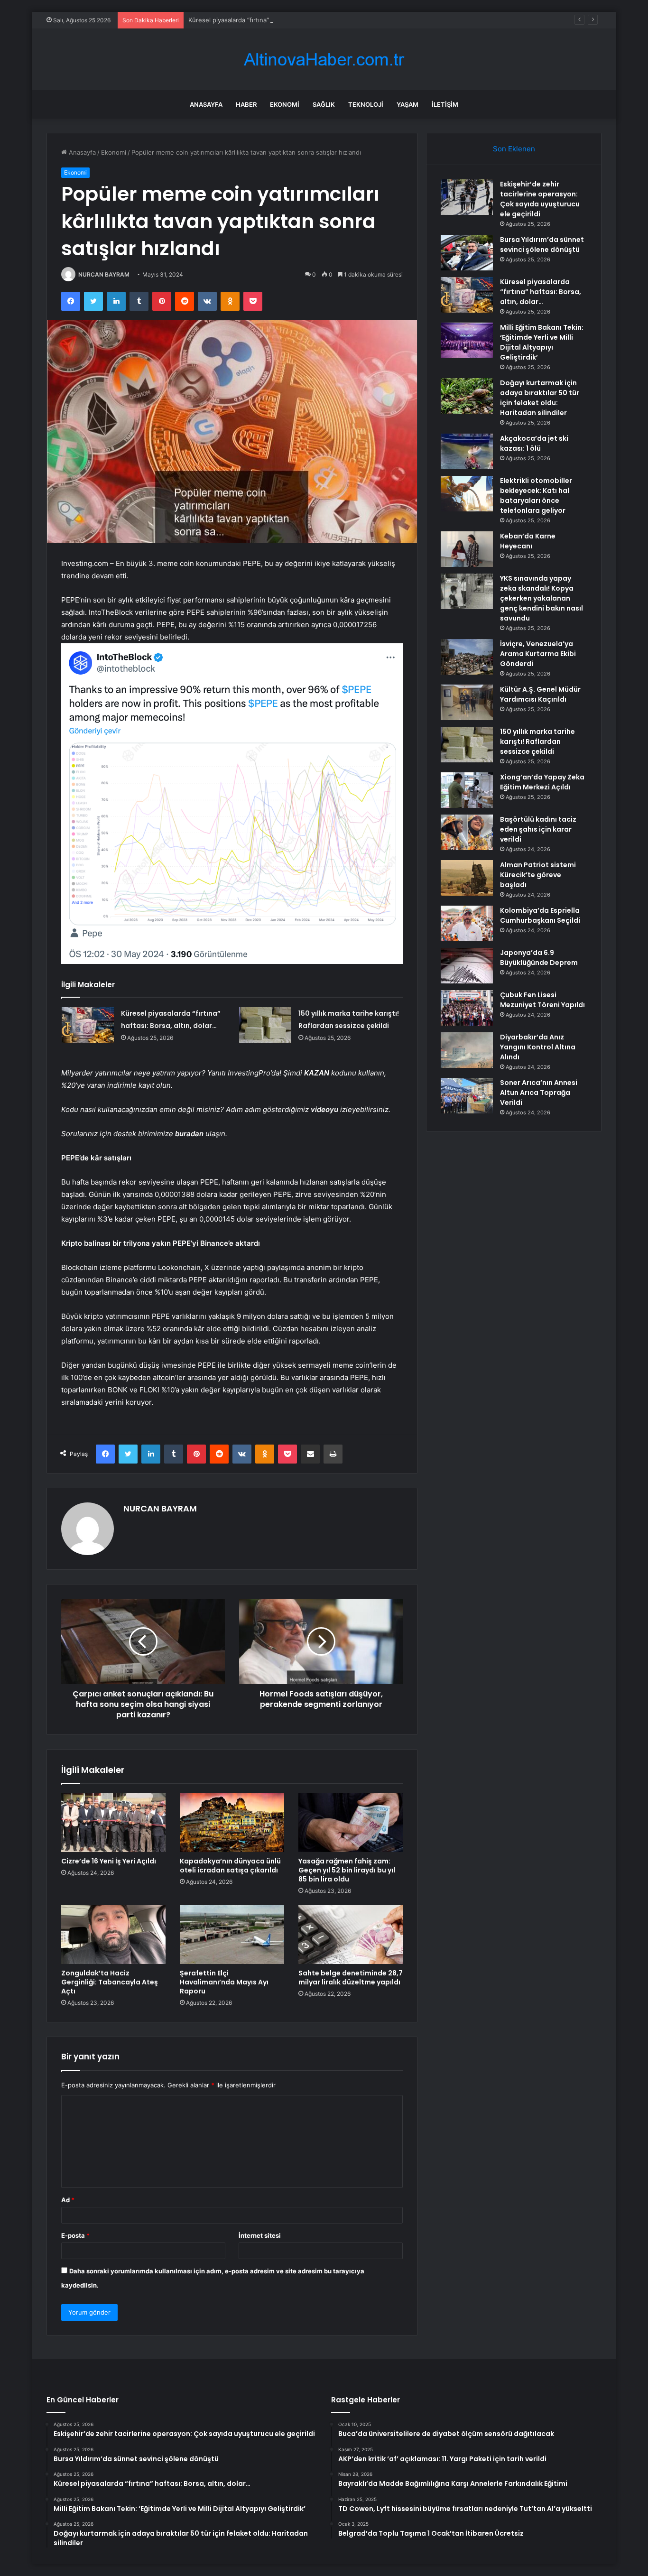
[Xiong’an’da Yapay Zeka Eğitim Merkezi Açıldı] (467, 790)
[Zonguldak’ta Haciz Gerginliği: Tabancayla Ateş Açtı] (113, 1935)
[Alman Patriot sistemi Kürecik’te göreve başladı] (467, 878)
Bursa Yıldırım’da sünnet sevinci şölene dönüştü (542, 245)
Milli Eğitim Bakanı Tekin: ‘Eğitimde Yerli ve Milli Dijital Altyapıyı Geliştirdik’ (542, 342)
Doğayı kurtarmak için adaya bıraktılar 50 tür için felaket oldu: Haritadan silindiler (540, 398)
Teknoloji (366, 104)
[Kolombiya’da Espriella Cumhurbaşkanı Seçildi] (467, 923)
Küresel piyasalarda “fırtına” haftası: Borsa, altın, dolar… (269, 20)
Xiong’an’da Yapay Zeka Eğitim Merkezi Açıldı (542, 782)
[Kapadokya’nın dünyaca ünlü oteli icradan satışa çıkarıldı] (232, 1823)
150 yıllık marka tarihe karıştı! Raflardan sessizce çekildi (537, 741)
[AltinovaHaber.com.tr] (324, 60)
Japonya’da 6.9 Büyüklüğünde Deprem (539, 958)
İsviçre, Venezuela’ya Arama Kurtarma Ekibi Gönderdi (538, 654)
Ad (68, 2200)
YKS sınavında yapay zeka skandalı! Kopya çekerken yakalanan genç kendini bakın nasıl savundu (542, 598)
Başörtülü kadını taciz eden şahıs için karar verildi (538, 829)
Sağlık (324, 104)
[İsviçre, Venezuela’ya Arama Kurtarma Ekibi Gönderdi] (467, 657)
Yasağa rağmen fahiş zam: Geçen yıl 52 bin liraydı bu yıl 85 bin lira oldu (347, 1870)
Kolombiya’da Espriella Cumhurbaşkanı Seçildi (540, 915)
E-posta (75, 2235)
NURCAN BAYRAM (104, 274)
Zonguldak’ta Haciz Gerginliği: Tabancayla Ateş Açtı (110, 1982)
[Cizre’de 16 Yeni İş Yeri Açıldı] (113, 1823)
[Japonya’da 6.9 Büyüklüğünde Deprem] (467, 966)
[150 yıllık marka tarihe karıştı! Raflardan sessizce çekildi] (265, 1025)
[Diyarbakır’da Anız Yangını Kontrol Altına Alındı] (467, 1050)
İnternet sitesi (260, 2235)
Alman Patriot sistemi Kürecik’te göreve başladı (538, 875)
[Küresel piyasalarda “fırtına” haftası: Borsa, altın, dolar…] (88, 1025)
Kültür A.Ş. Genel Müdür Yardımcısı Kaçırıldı (540, 694)
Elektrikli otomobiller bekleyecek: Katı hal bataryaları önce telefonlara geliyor (536, 496)
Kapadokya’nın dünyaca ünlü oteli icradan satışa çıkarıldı (230, 1866)
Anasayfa (206, 104)
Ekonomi (285, 104)
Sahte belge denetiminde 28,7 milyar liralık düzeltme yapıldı (351, 1978)
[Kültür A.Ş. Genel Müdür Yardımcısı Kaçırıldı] (467, 702)
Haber (246, 104)
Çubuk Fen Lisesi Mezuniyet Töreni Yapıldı (542, 1000)
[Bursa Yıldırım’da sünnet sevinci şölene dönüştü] (467, 253)
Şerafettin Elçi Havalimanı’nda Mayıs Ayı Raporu (224, 1982)
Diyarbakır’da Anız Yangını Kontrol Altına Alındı (538, 1047)
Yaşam (407, 104)
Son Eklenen (514, 149)
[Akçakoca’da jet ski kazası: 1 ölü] (467, 451)
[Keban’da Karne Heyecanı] (467, 549)
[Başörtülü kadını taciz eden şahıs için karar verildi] (467, 832)
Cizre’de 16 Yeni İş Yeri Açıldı (109, 1861)
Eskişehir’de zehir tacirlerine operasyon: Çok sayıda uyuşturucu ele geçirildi (540, 199)
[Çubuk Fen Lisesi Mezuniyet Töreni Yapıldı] (467, 1008)
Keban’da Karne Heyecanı (528, 541)
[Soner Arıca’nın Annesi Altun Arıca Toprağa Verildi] (467, 1096)
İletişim (445, 104)
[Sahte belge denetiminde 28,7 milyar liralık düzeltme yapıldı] (351, 1935)
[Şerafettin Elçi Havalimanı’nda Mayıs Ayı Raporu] (232, 1935)
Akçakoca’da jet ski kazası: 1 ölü (534, 443)
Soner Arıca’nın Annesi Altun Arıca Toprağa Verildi (539, 1093)
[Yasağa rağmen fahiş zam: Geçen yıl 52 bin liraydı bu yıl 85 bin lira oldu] (351, 1823)
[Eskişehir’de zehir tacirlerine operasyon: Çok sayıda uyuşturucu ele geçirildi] (467, 197)
